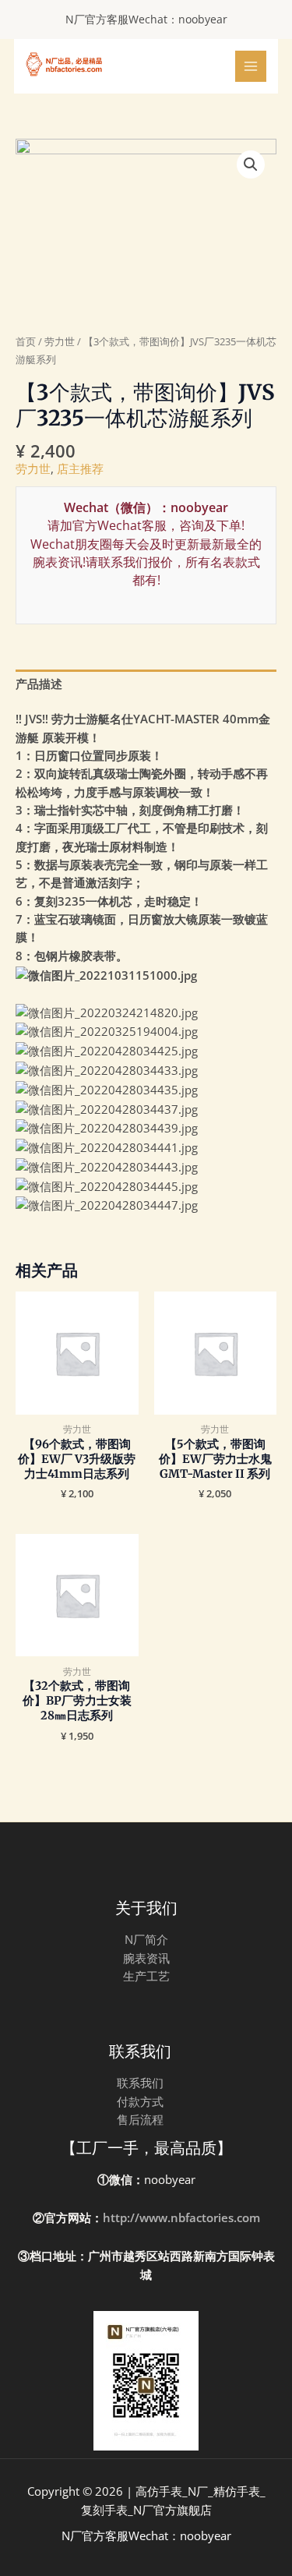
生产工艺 (146, 1976)
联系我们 (140, 2083)
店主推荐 (80, 468)
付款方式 (140, 2101)
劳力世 (60, 341)
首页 (26, 341)
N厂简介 (146, 1939)
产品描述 (39, 684)
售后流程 (140, 2119)
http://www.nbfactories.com (181, 2217)
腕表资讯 (146, 1958)
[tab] (146, 684)
